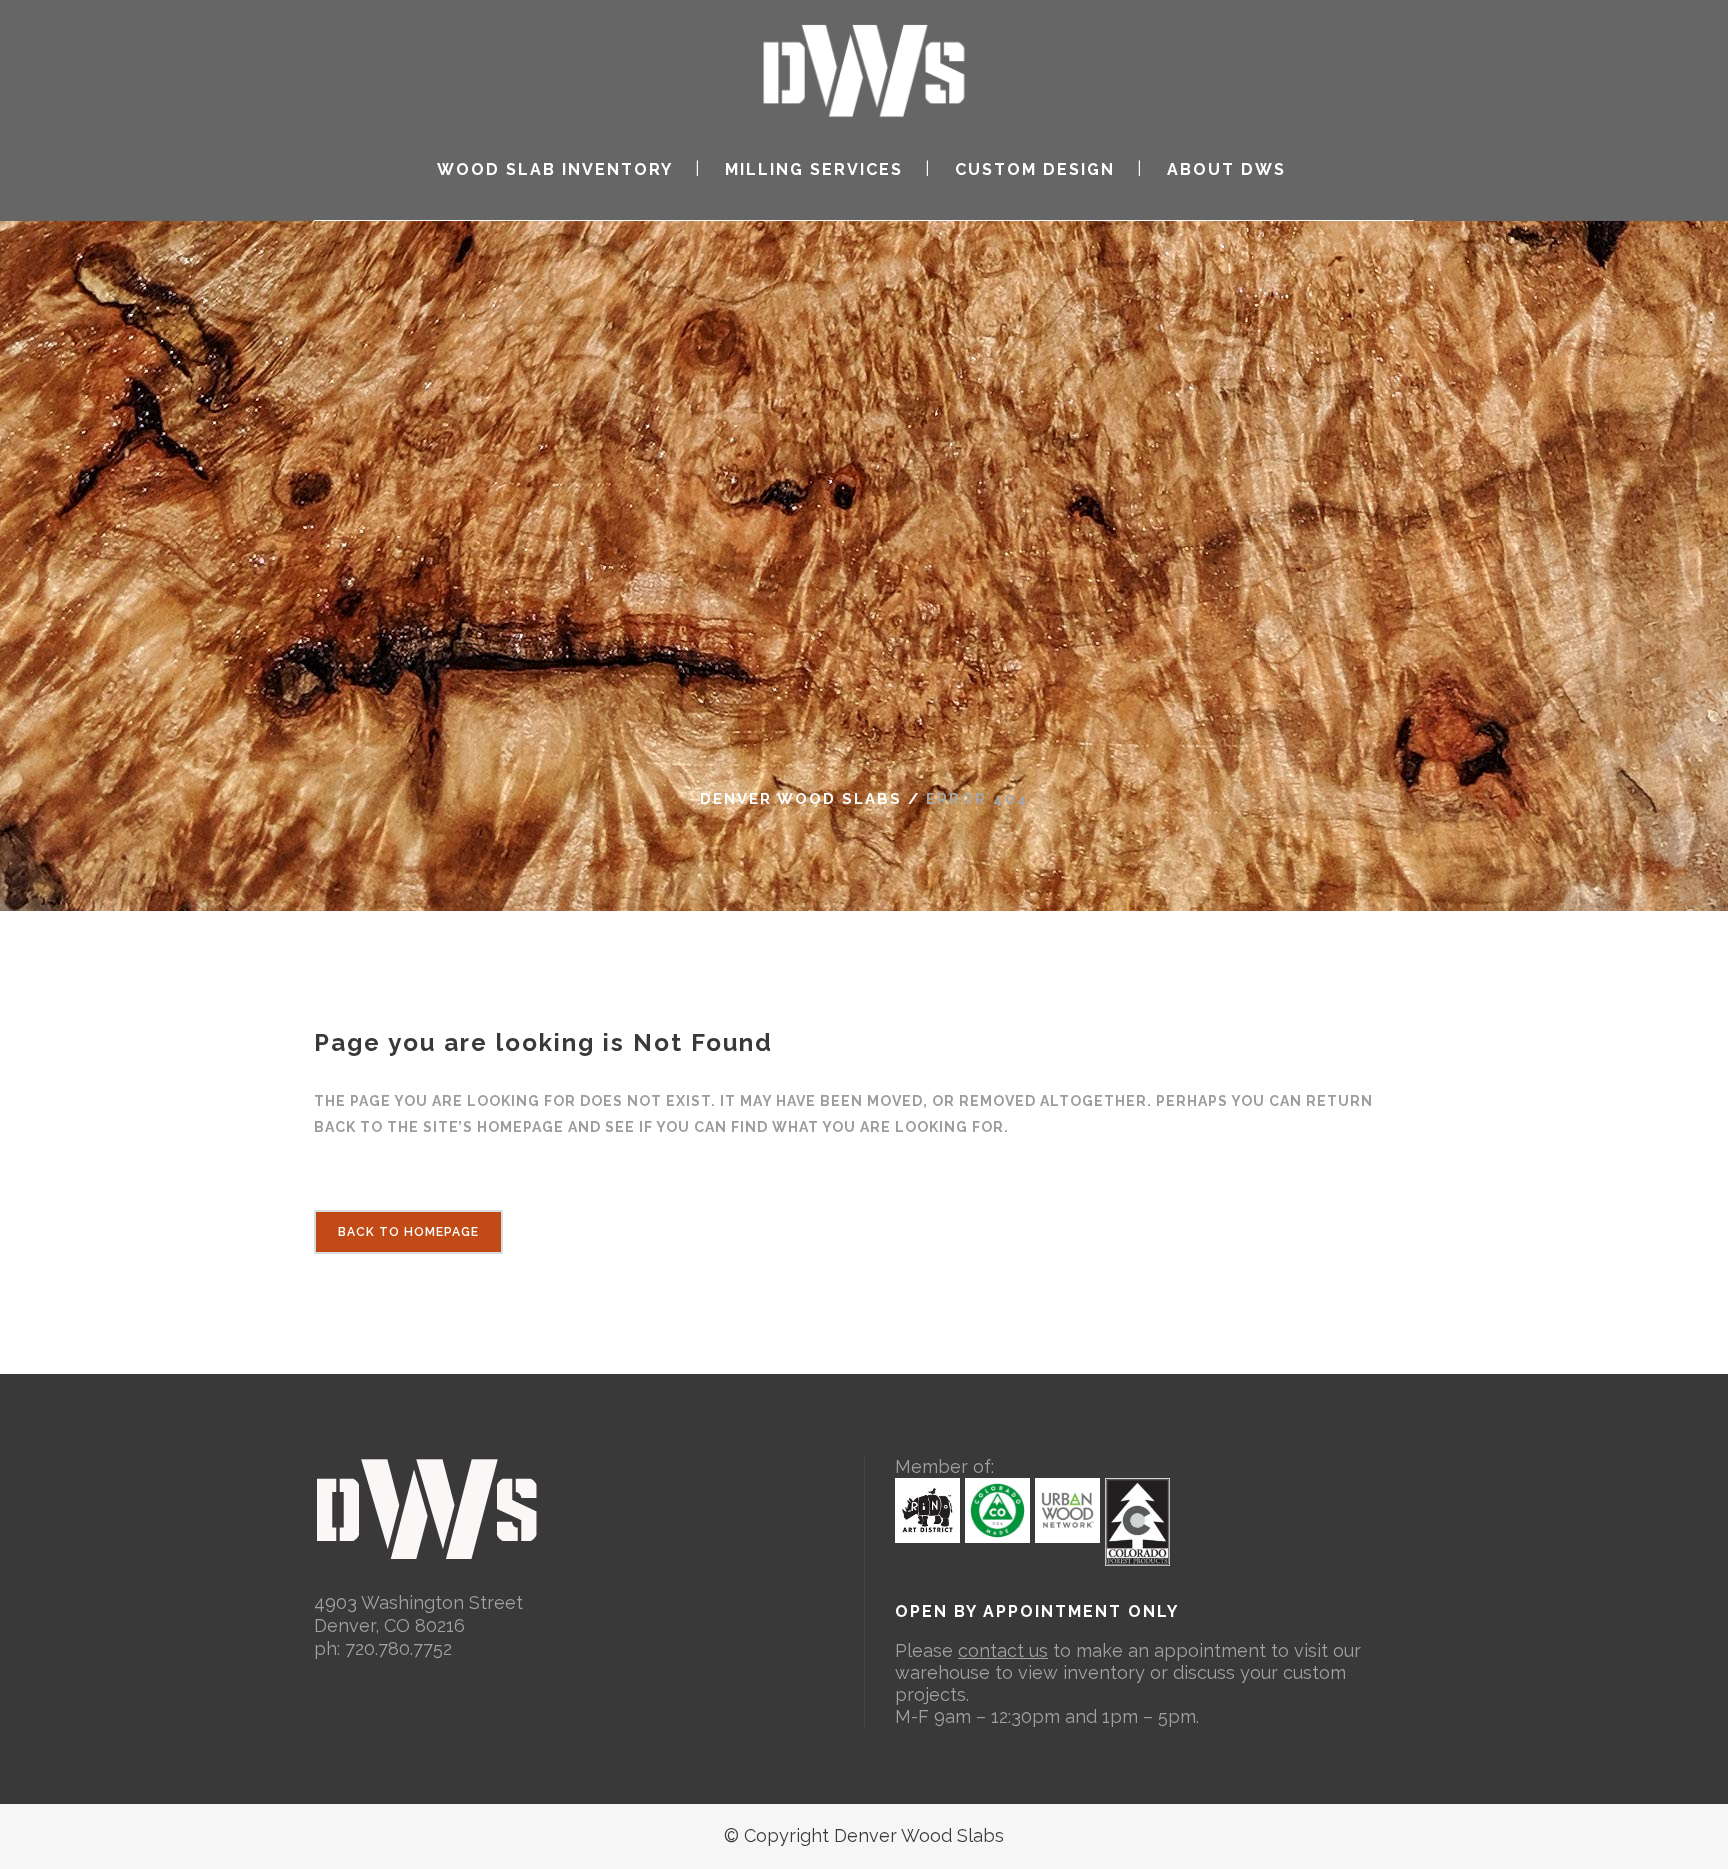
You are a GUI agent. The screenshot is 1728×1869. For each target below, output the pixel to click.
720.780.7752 (398, 1648)
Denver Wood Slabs (801, 799)
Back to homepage (408, 1232)
